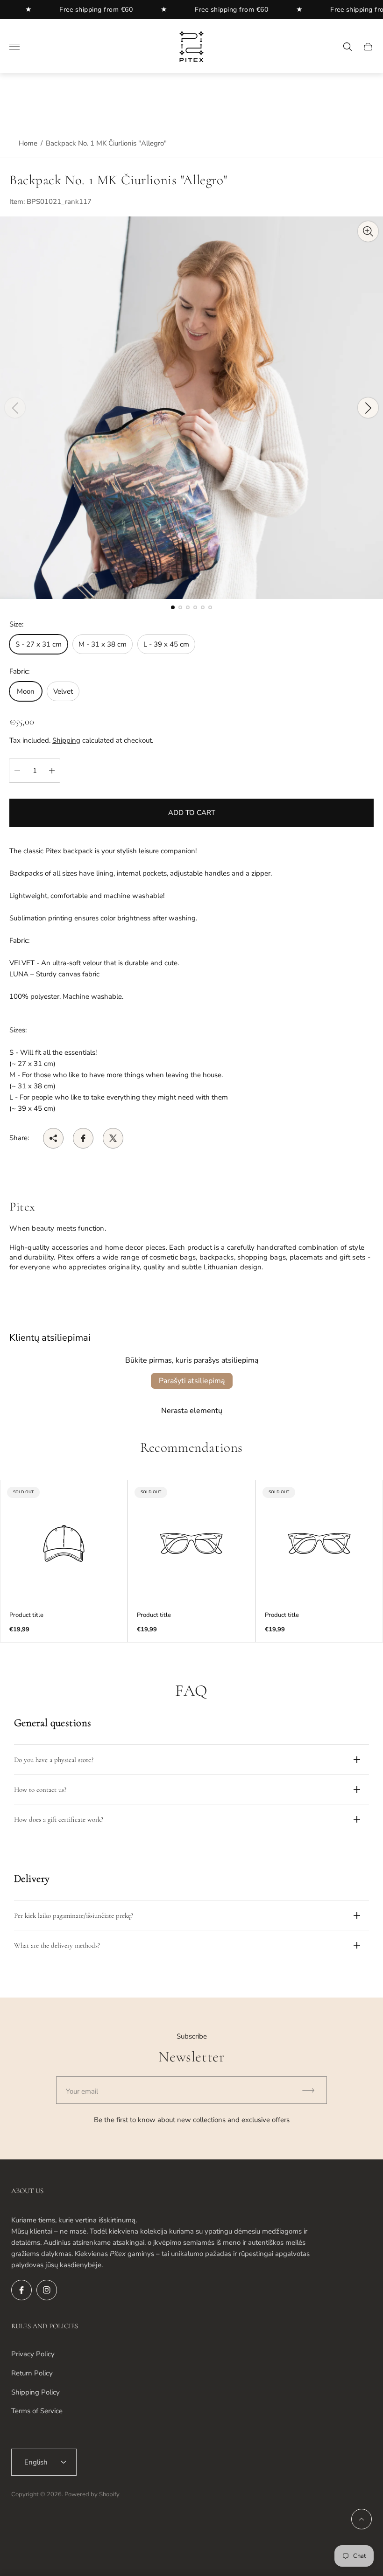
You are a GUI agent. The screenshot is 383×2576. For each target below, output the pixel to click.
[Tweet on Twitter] (113, 1138)
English (36, 2462)
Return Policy (32, 2373)
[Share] (53, 1138)
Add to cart (192, 813)
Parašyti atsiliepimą (192, 1381)
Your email (82, 2091)
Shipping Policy (35, 2392)
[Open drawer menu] (14, 47)
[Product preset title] (64, 1543)
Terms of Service (37, 2411)
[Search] (348, 47)
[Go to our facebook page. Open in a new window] (21, 2290)
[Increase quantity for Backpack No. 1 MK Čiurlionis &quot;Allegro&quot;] (52, 771)
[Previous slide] (15, 408)
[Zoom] (368, 231)
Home (28, 143)
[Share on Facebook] (83, 1138)
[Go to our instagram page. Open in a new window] (47, 2290)
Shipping (66, 740)
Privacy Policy (33, 2354)
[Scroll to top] (362, 2519)
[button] (173, 607)
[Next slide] (368, 408)
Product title (26, 1615)
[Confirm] (312, 2090)
